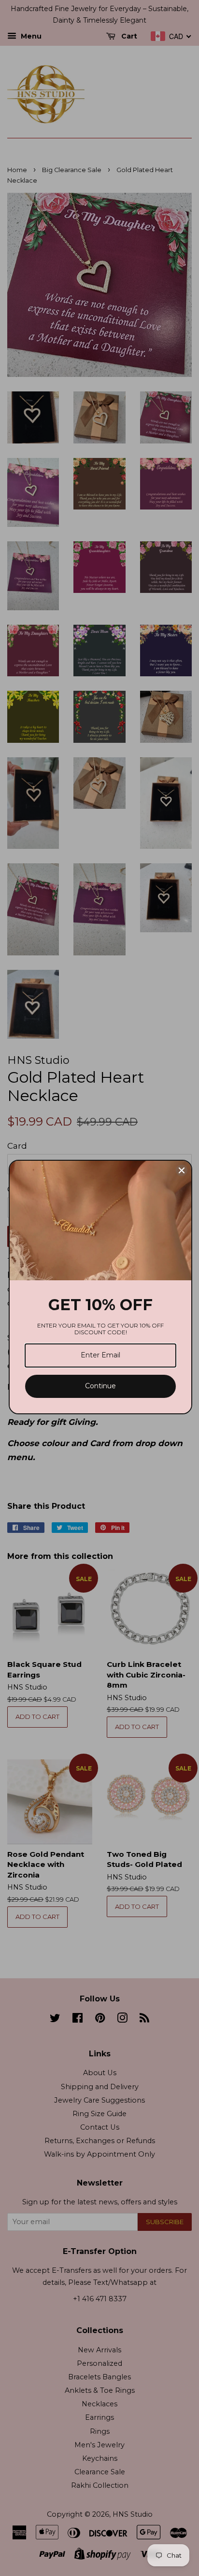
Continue (100, 1386)
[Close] (182, 1170)
